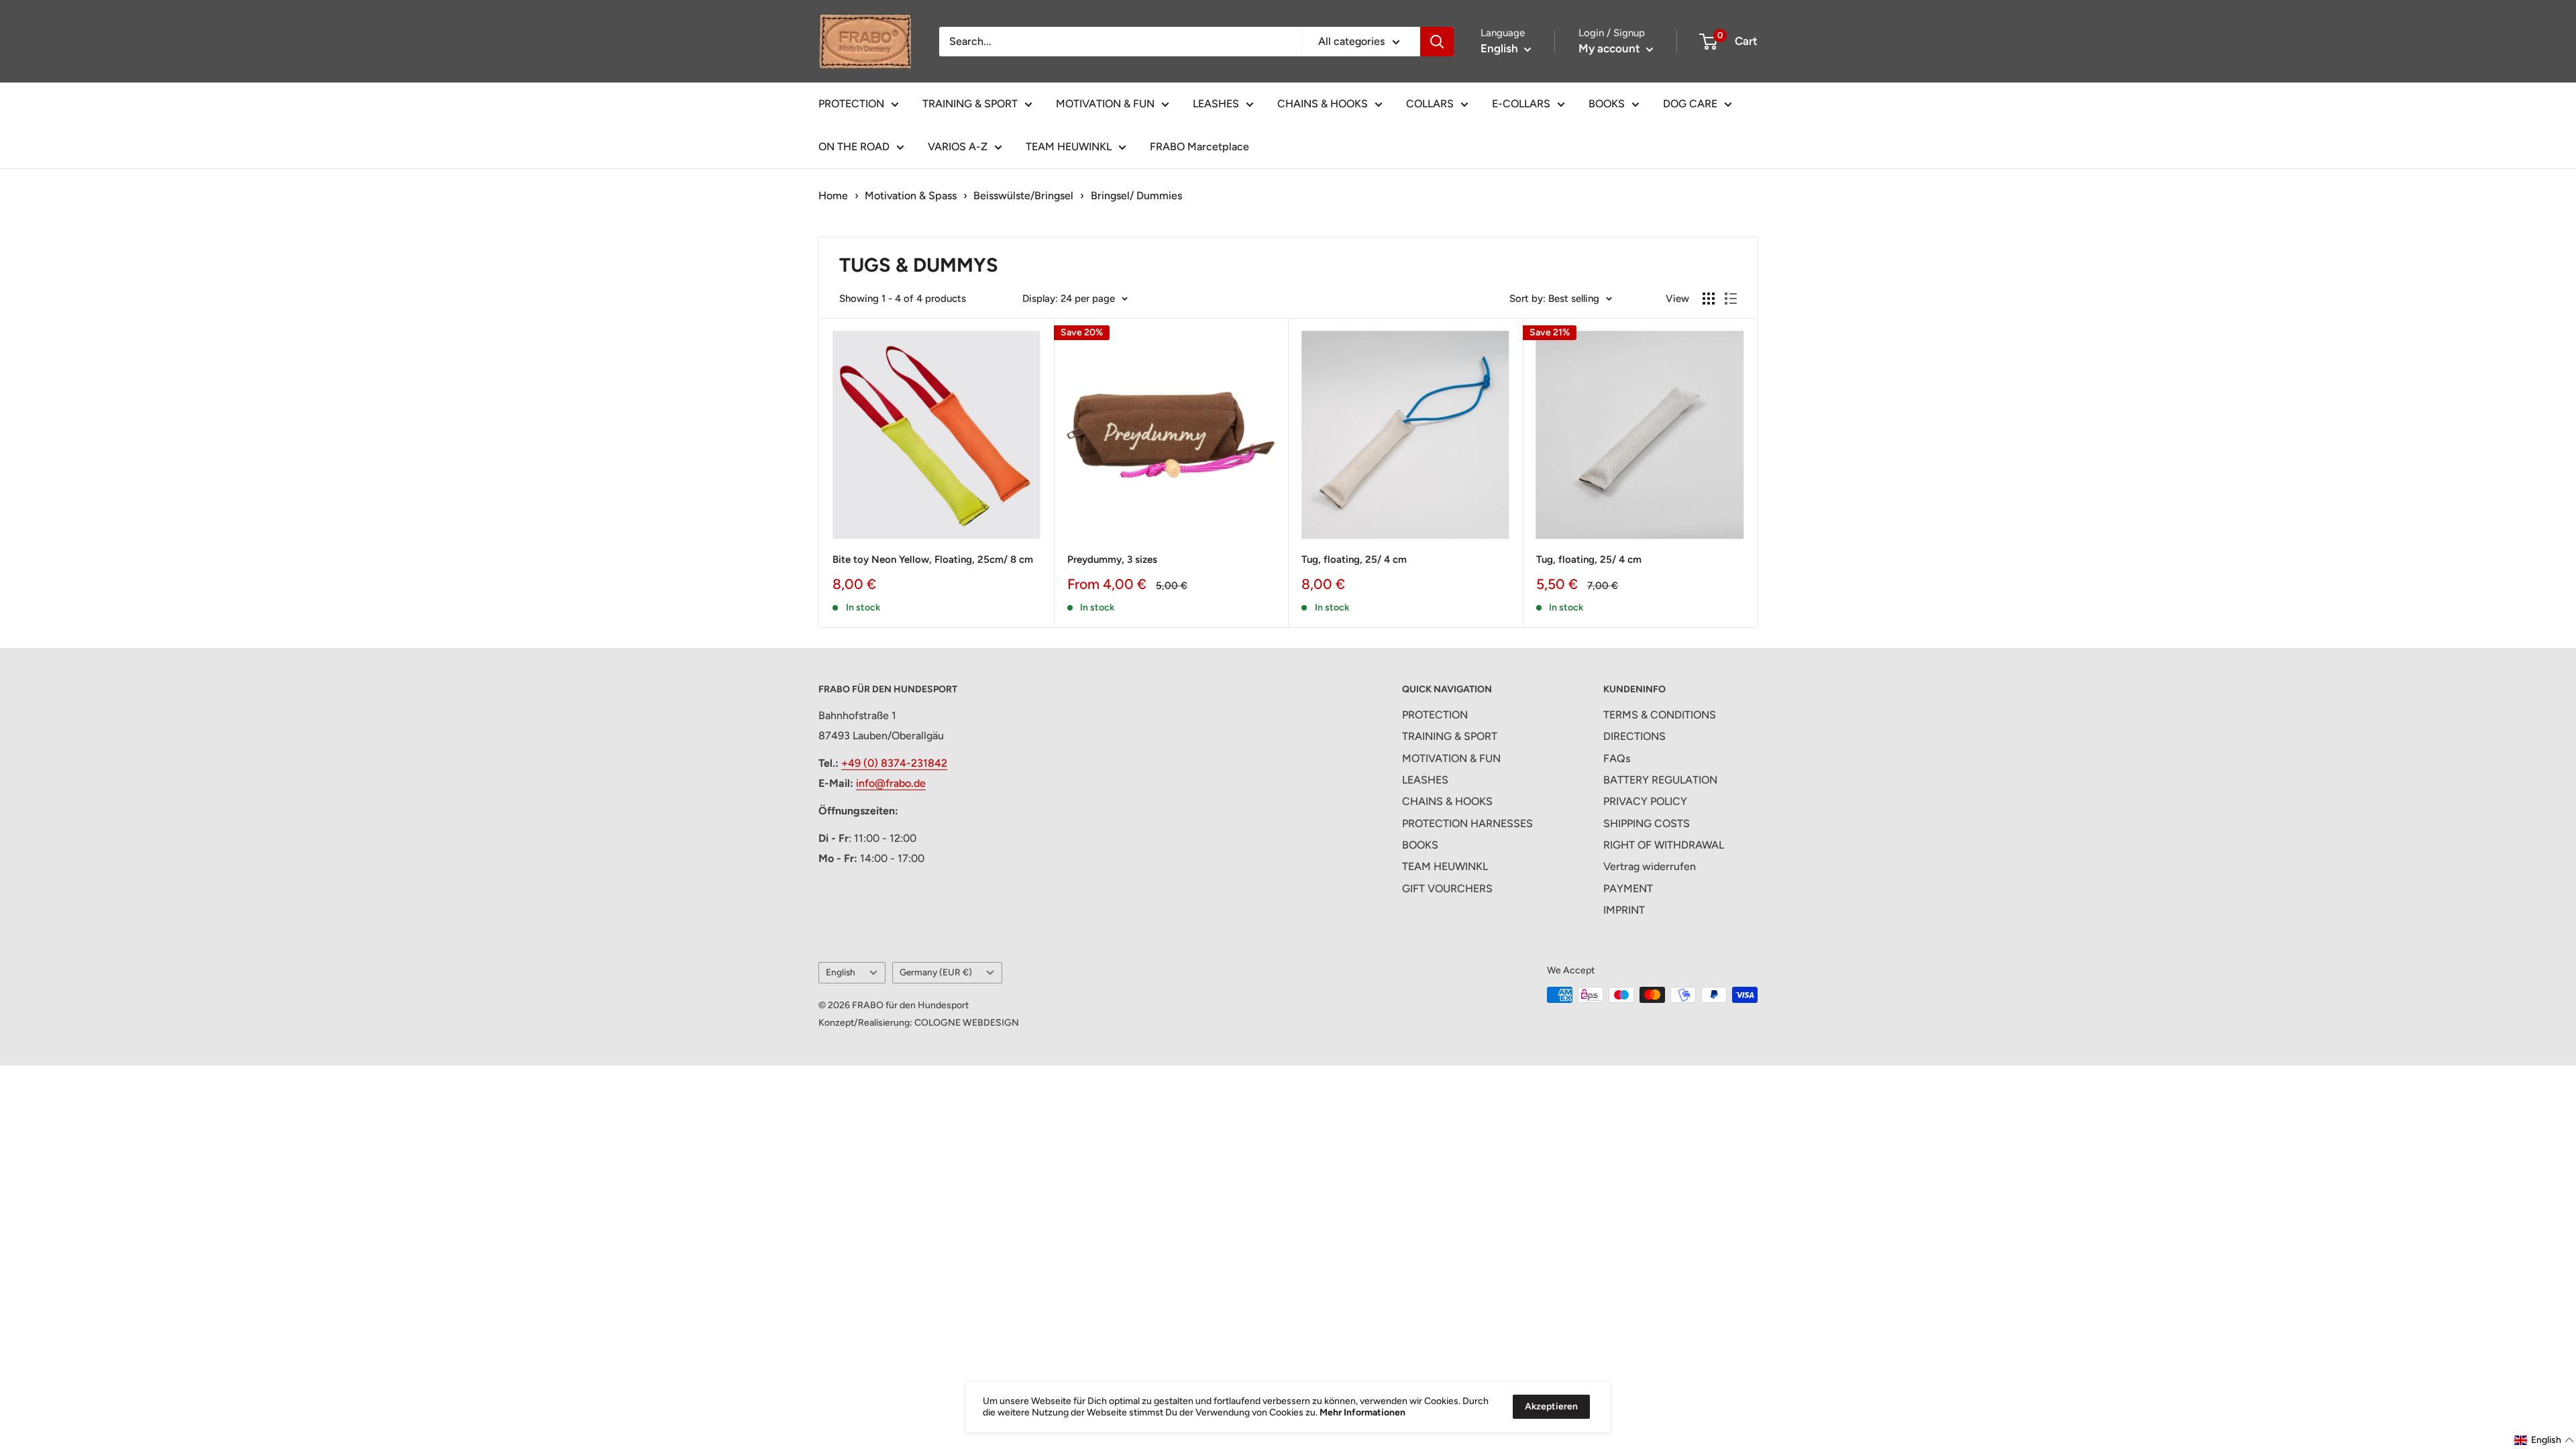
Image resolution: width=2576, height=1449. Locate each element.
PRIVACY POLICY (1645, 801)
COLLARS (1430, 104)
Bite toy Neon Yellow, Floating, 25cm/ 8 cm (933, 559)
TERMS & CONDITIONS (1660, 715)
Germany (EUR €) (936, 972)
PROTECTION (851, 104)
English (841, 972)
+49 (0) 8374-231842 (894, 763)
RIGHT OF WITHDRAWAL (1664, 845)
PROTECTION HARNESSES (1467, 823)
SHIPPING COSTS (1647, 823)
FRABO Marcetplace (1199, 147)
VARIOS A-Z (958, 147)
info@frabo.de (891, 783)
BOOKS (1607, 104)
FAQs (1617, 758)
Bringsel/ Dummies (1136, 196)
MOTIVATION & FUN (1105, 104)
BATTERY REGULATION (1660, 780)
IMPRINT (1624, 910)
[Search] (1437, 42)
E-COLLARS (1521, 104)
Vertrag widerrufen (1650, 866)
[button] (2544, 1440)
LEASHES (1216, 104)
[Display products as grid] (1709, 299)
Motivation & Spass (911, 196)
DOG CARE (1690, 104)
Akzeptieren (1551, 1406)
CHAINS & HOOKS (1323, 104)
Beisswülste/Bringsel (1023, 196)
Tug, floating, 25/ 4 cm (1354, 559)
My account (1611, 48)
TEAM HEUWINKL (1069, 147)
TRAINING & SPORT (970, 104)
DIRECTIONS (1634, 736)
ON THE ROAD (854, 147)
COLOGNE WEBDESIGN (967, 1023)
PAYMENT (1628, 889)
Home (833, 196)
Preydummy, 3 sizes (1112, 559)
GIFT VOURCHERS (1447, 889)
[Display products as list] (1731, 299)
